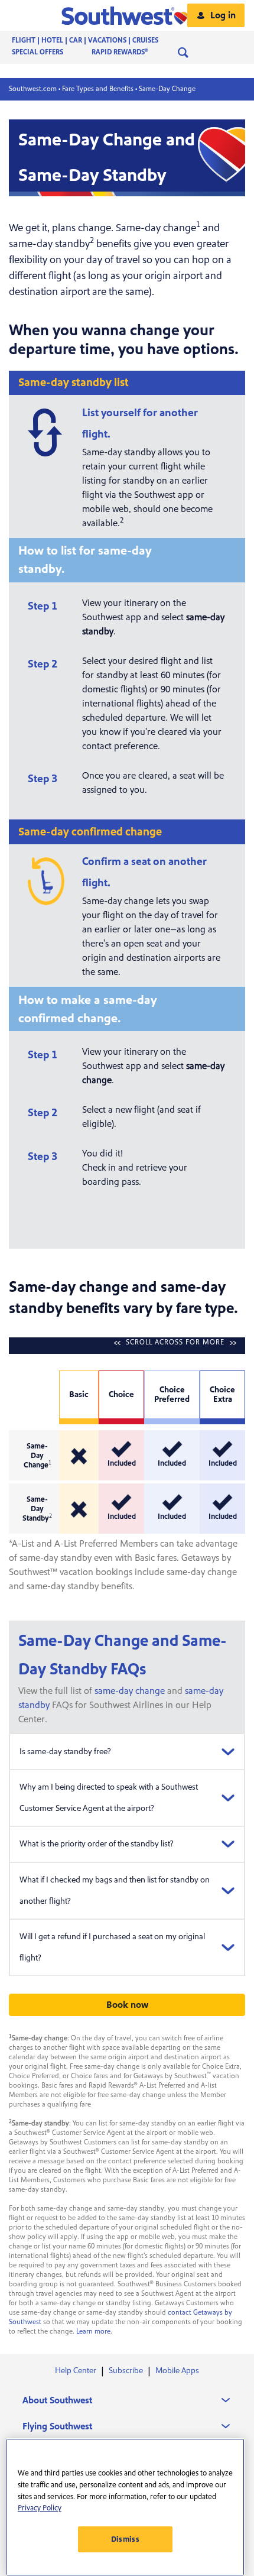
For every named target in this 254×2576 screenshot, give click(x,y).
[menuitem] (97, 41)
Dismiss (126, 2539)
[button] (127, 15)
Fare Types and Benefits (98, 89)
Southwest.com (33, 89)
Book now (127, 2005)
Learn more (93, 2332)
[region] (125, 2507)
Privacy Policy (40, 2508)
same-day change (130, 1691)
